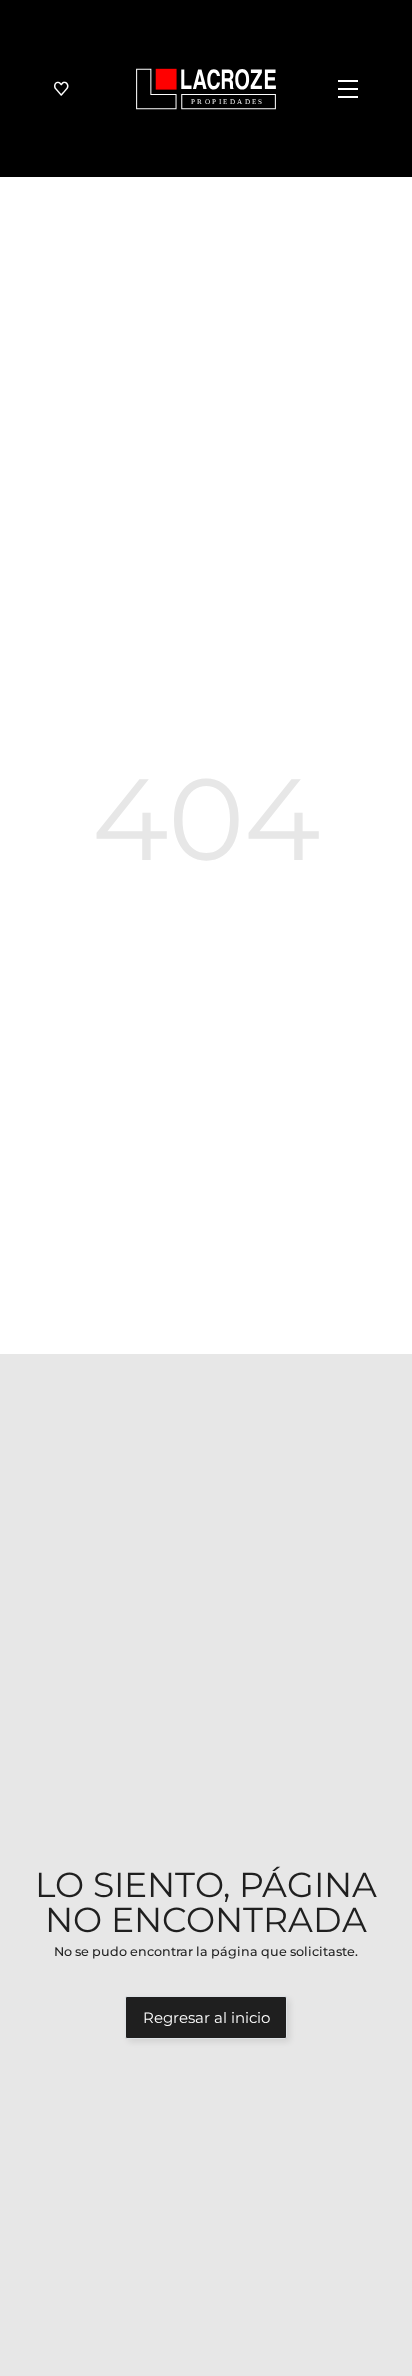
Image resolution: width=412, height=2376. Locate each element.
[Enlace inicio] (205, 89)
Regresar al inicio (206, 2017)
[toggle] (338, 89)
